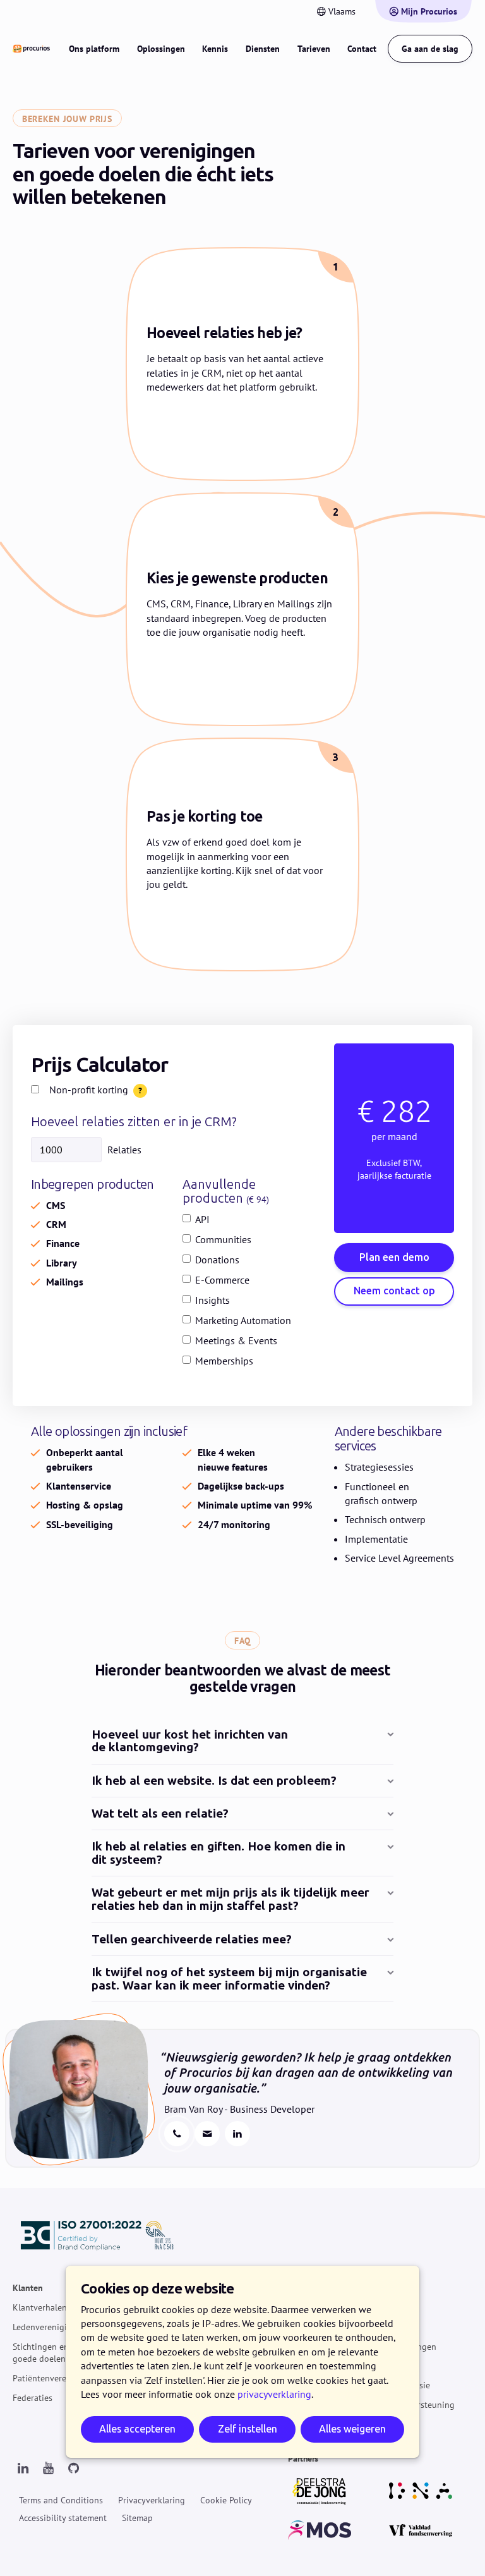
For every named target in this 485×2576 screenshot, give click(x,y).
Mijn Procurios (429, 11)
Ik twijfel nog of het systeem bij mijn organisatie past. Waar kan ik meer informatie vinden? (229, 1979)
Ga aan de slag (430, 49)
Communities (223, 1239)
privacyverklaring (274, 2394)
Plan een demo (394, 1257)
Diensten (263, 49)
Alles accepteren (137, 2429)
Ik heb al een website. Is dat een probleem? (214, 1781)
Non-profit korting (89, 1090)
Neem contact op (394, 1291)
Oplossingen (161, 49)
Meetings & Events (236, 1340)
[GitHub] (73, 2469)
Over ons (384, 2307)
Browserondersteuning (411, 2405)
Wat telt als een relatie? (160, 1814)
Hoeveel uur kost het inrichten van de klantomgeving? (190, 1742)
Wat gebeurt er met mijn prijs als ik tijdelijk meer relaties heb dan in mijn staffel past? (231, 1900)
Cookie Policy (226, 2500)
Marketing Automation (243, 1320)
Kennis (215, 49)
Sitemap (137, 2517)
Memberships (224, 1361)
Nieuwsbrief (390, 2327)
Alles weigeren (352, 2429)
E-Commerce (222, 1280)
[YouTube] (48, 2469)
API (202, 1219)
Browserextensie (398, 2385)
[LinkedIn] (23, 2469)
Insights (213, 1300)
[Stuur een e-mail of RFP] (207, 2134)
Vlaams (342, 11)
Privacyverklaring (152, 2500)
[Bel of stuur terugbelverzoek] (177, 2134)
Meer (376, 2288)
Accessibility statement (63, 2517)
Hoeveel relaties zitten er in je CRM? (134, 1122)
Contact (362, 49)
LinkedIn (237, 2134)
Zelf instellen (248, 2429)
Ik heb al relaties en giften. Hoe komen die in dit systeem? (219, 1854)
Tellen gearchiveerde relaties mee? (192, 1940)
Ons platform (94, 49)
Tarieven (314, 49)
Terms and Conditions (61, 2500)
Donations (217, 1260)
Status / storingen (402, 2346)
